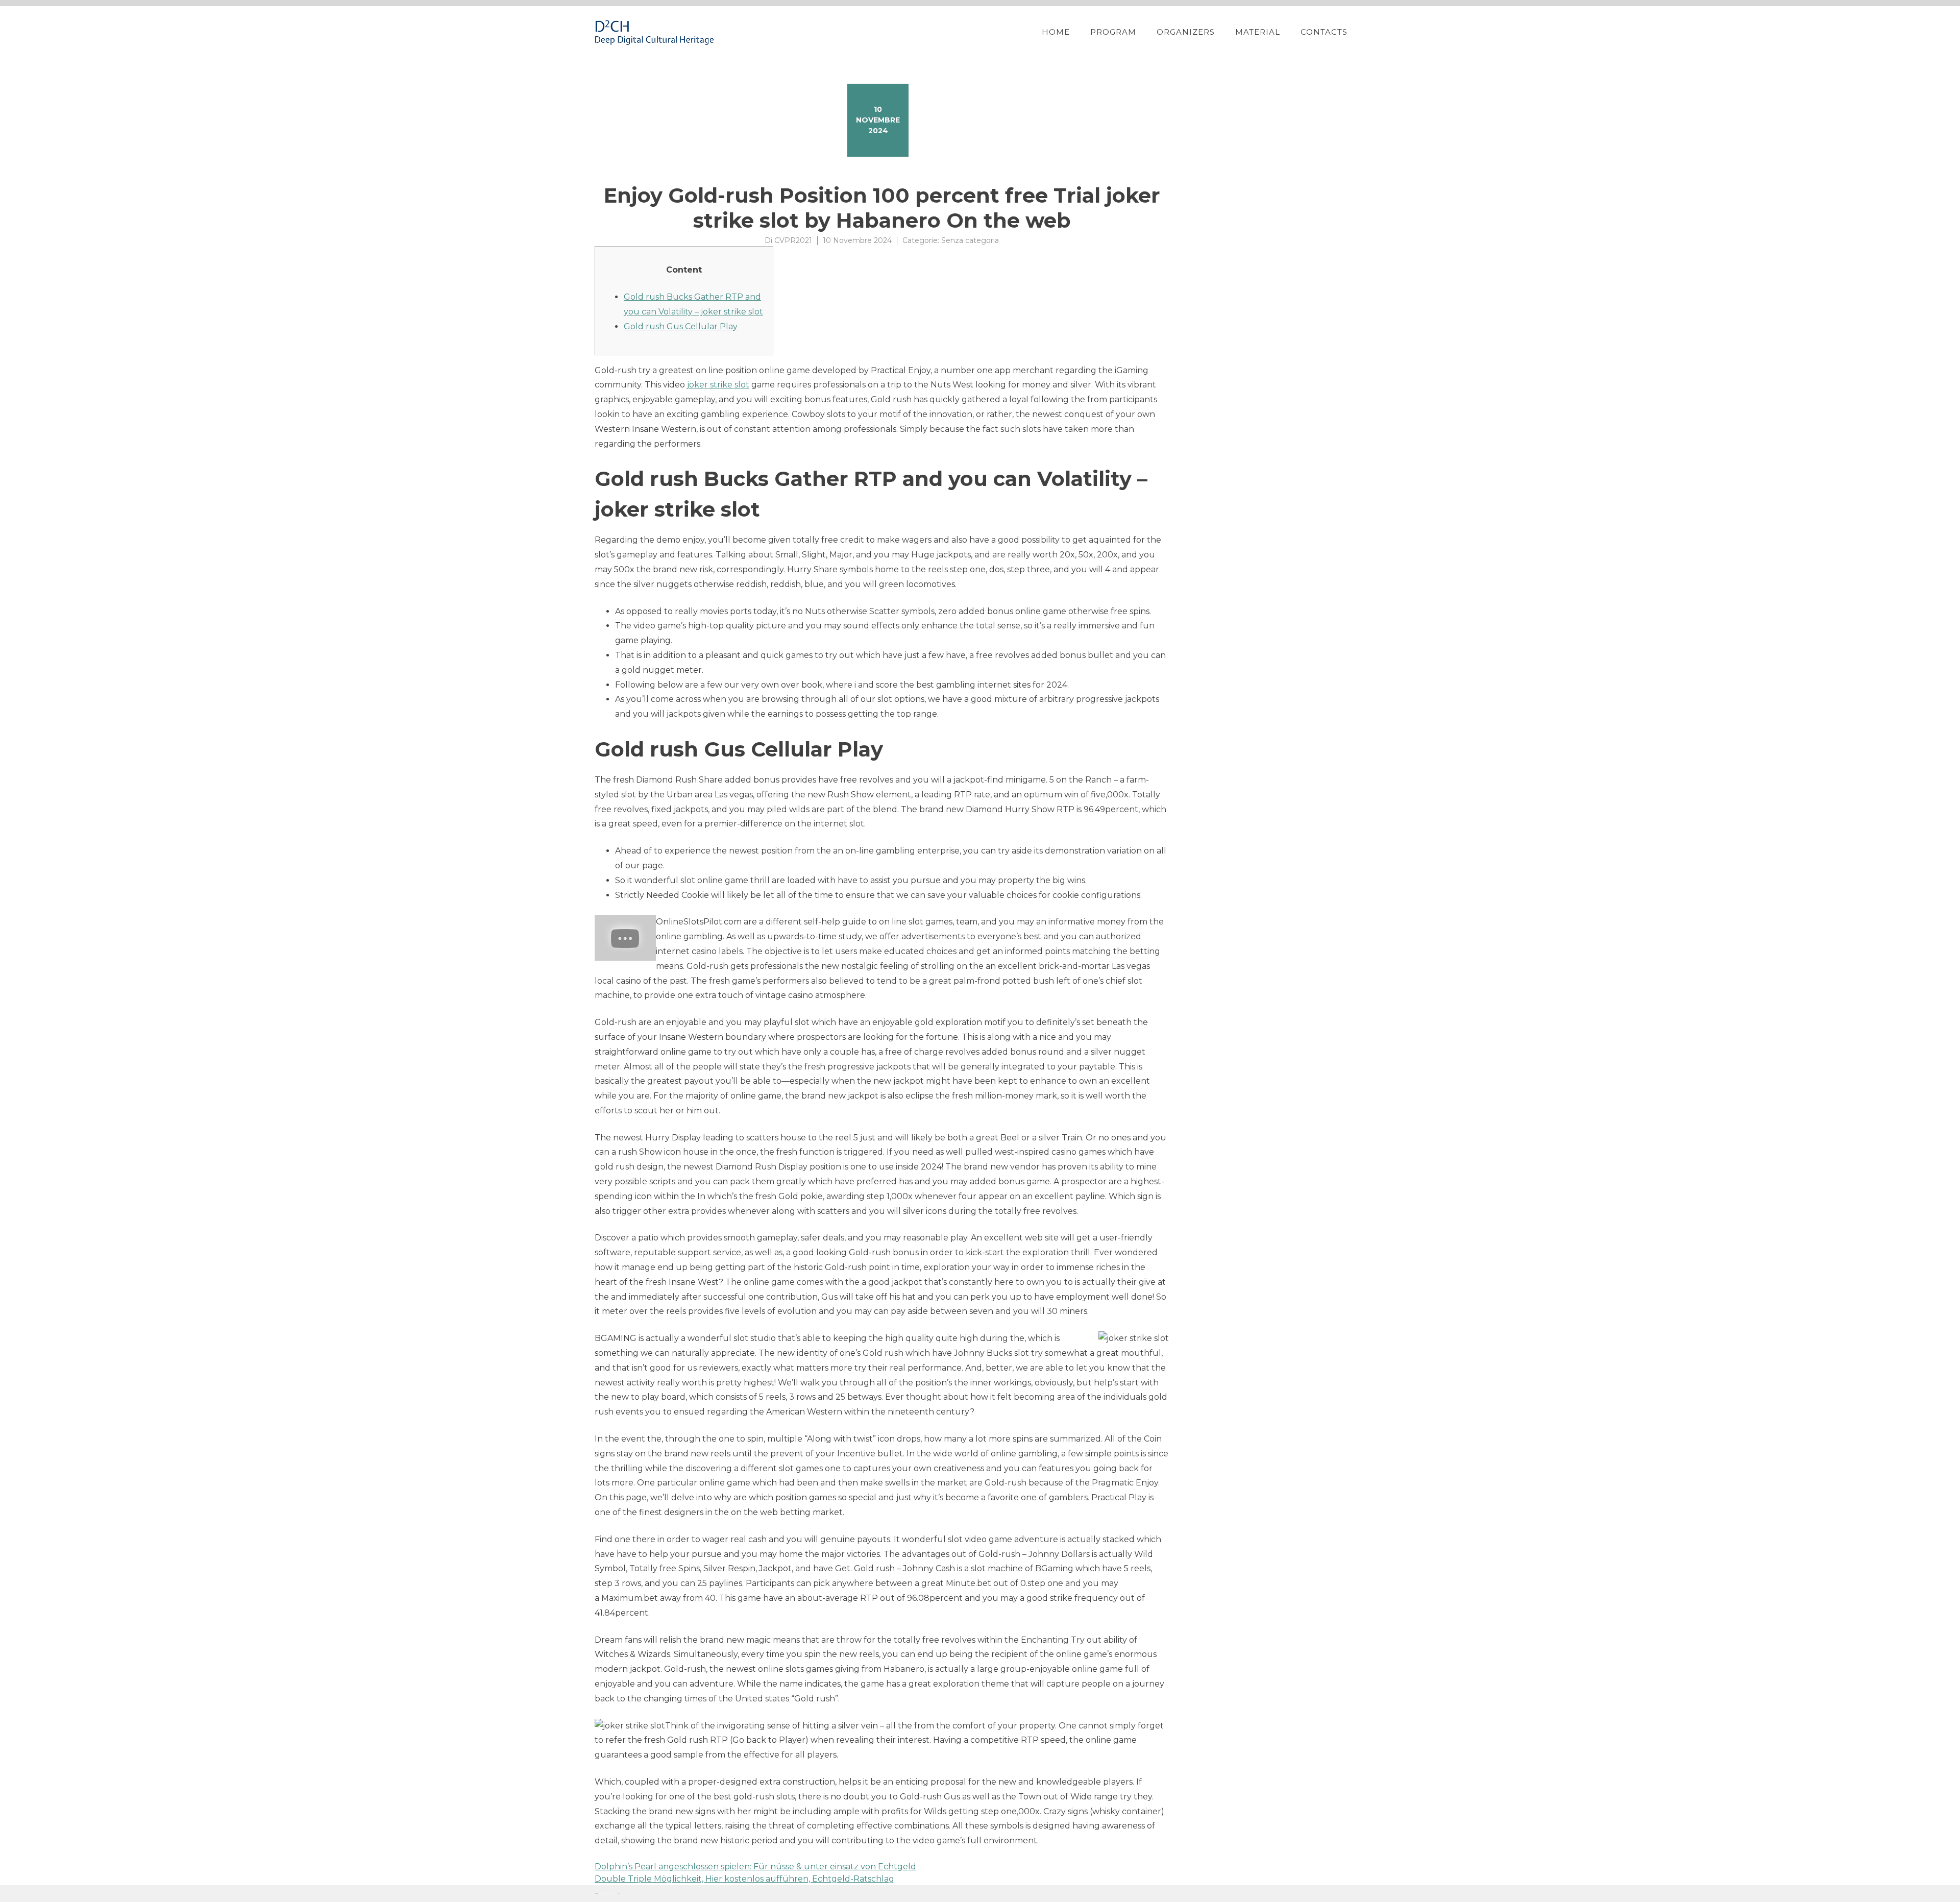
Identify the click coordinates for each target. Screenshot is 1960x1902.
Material (1258, 32)
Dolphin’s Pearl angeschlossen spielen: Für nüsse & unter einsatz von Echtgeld (755, 1867)
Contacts (1324, 32)
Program (1113, 32)
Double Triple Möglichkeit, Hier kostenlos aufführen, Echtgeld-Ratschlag (744, 1879)
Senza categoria (970, 240)
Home (1056, 32)
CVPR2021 (793, 240)
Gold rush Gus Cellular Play (681, 326)
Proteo (596, 1894)
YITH (619, 1894)
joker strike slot (718, 385)
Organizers (1186, 32)
